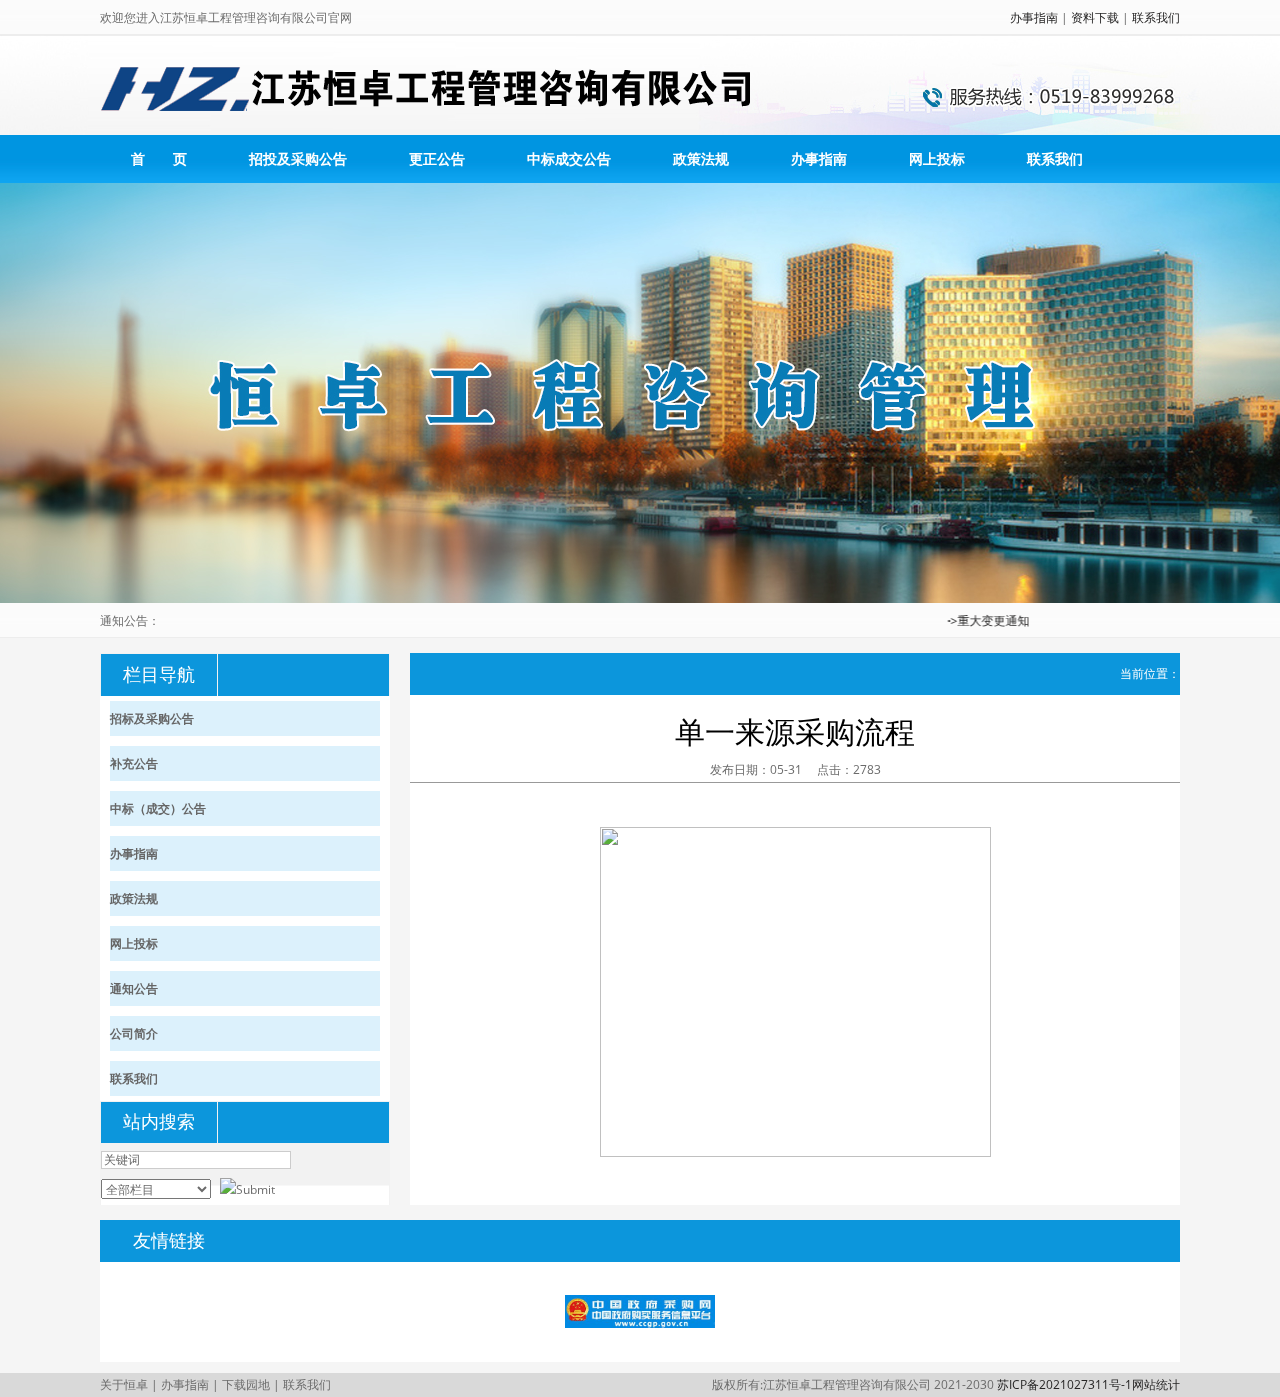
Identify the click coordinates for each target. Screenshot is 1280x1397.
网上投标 (937, 158)
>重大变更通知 (967, 620)
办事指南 (1034, 17)
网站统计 (1156, 1384)
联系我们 (1156, 17)
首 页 (159, 158)
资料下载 (1095, 17)
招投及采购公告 (298, 158)
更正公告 (437, 158)
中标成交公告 (569, 158)
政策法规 (701, 158)
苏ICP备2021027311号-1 (1064, 1384)
